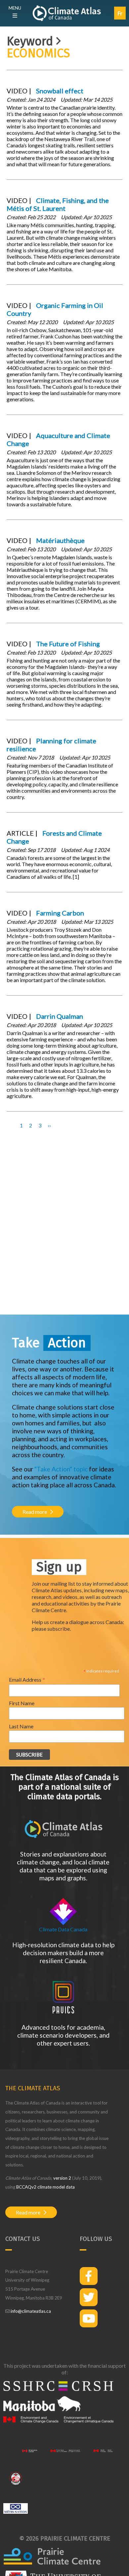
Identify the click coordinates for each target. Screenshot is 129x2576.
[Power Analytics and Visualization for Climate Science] (64, 2012)
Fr (120, 13)
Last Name (21, 1726)
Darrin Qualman (60, 1016)
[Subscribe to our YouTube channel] (89, 2318)
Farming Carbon (60, 913)
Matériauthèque (60, 540)
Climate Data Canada (63, 1929)
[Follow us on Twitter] (89, 2297)
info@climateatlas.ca (31, 2311)
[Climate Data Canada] (63, 1923)
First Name (22, 1703)
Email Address (27, 1679)
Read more (35, 1512)
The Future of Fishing (68, 644)
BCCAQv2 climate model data (45, 2187)
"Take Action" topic (61, 1469)
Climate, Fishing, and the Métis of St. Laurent (58, 204)
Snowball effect (60, 91)
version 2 (62, 2178)
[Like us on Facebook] (89, 2276)
